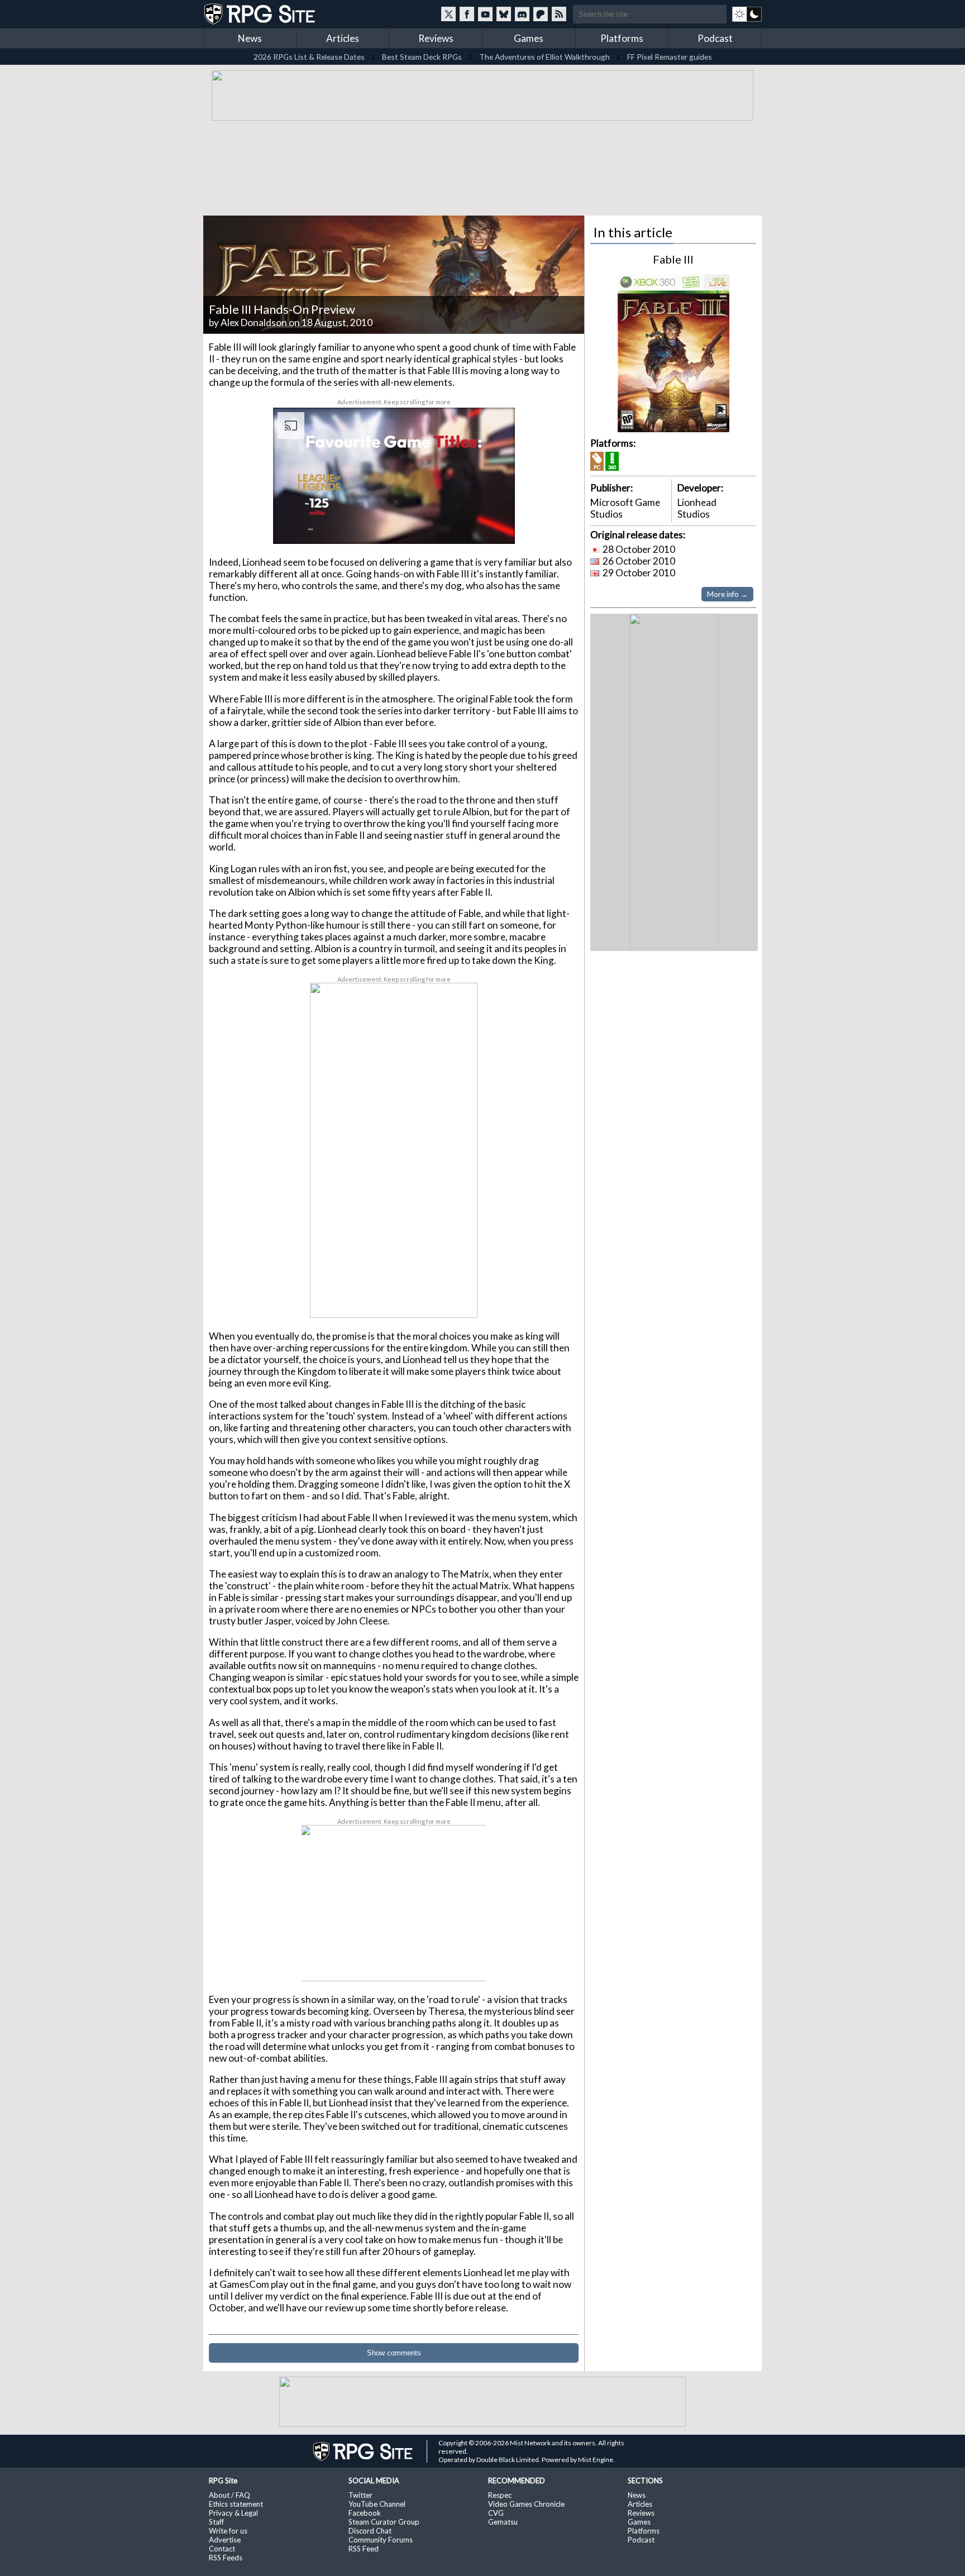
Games (529, 38)
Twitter (360, 2495)
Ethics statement (236, 2504)
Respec (500, 2495)
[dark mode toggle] (747, 14)
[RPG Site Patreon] (541, 14)
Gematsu (503, 2522)
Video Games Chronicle (526, 2504)
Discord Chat (370, 2531)
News (250, 38)
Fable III (673, 259)
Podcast (715, 38)
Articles (343, 38)
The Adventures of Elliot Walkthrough (544, 57)
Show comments (394, 2353)
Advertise (225, 2540)
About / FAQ (230, 2495)
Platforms (622, 38)
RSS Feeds (226, 2558)
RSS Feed (364, 2549)
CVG (496, 2513)
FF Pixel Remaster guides (670, 57)
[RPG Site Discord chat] (522, 14)
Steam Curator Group (384, 2522)
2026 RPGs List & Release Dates (309, 57)
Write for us (228, 2531)
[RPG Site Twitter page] (448, 14)
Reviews (436, 38)
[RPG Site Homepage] (261, 14)
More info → (727, 594)
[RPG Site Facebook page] (467, 14)
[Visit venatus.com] (493, 526)
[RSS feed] (559, 14)
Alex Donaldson (254, 322)
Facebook (365, 2513)
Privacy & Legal (233, 2513)
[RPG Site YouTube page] (485, 14)
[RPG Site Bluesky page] (504, 14)
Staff (216, 2522)
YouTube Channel (377, 2504)
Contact (222, 2549)
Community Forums (381, 2540)
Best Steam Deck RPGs (422, 57)
